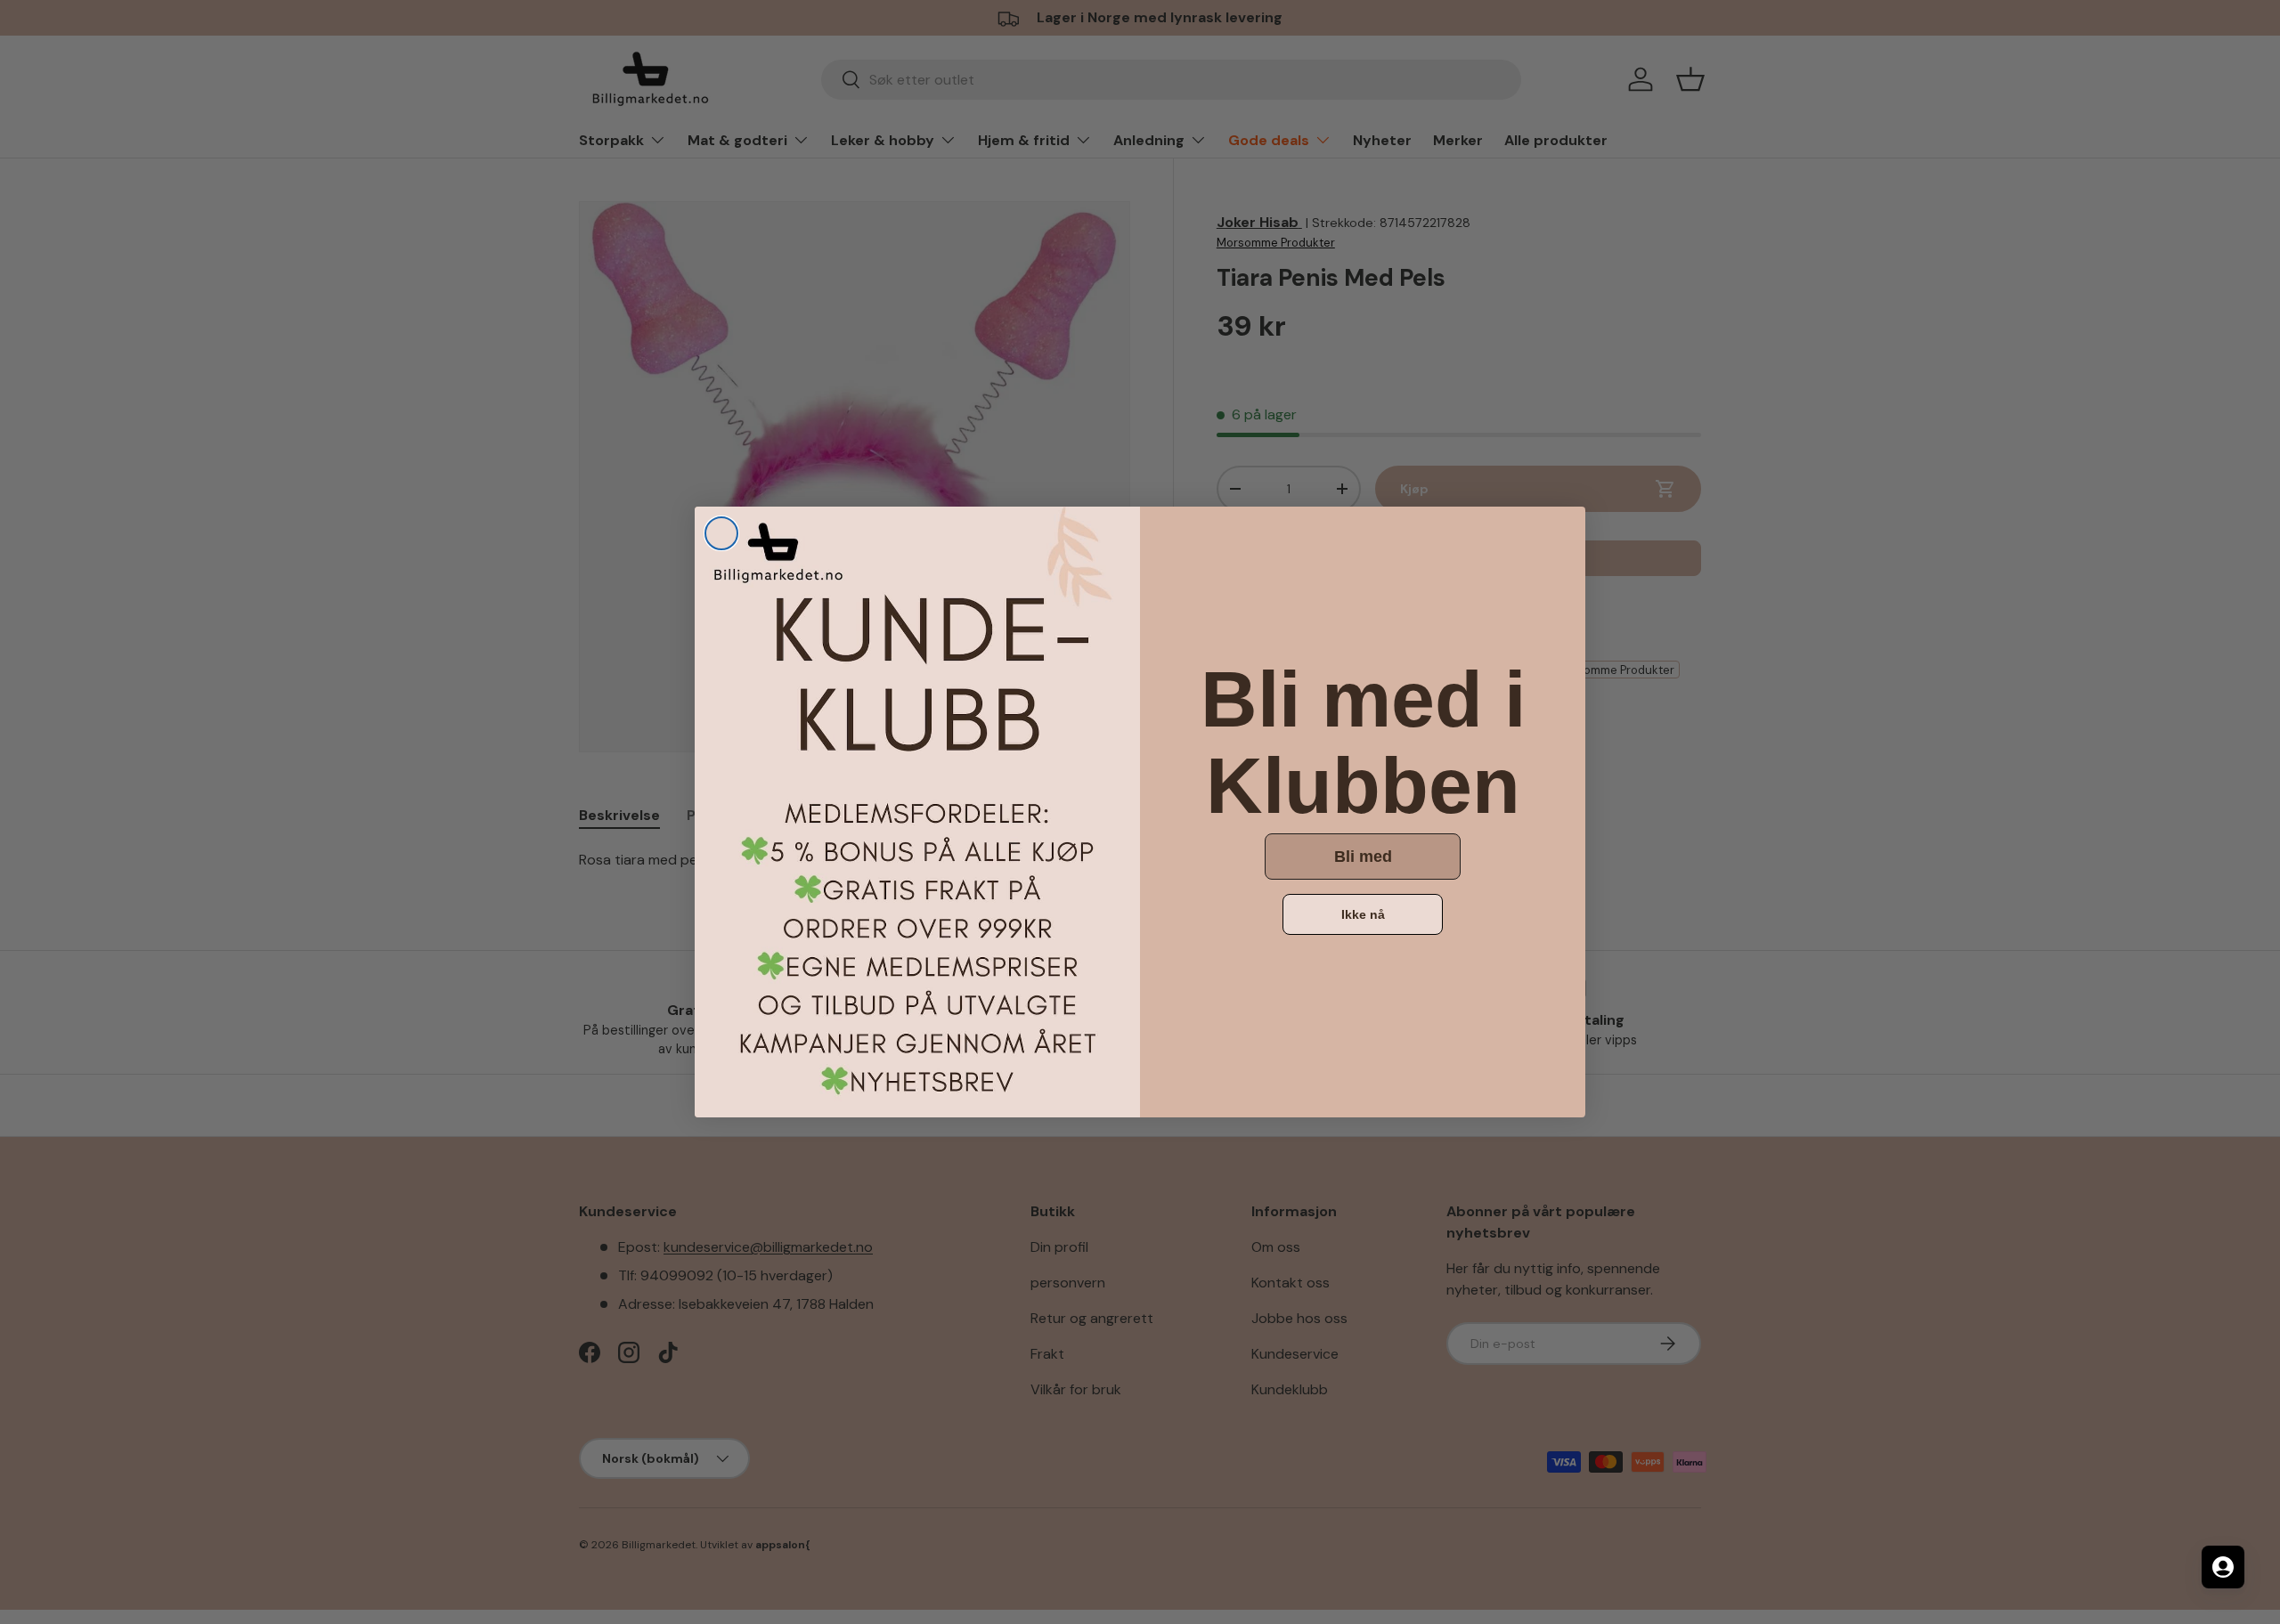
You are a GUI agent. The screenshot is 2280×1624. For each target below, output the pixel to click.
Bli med (1363, 857)
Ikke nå (1363, 914)
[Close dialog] (721, 533)
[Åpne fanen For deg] (2223, 1567)
